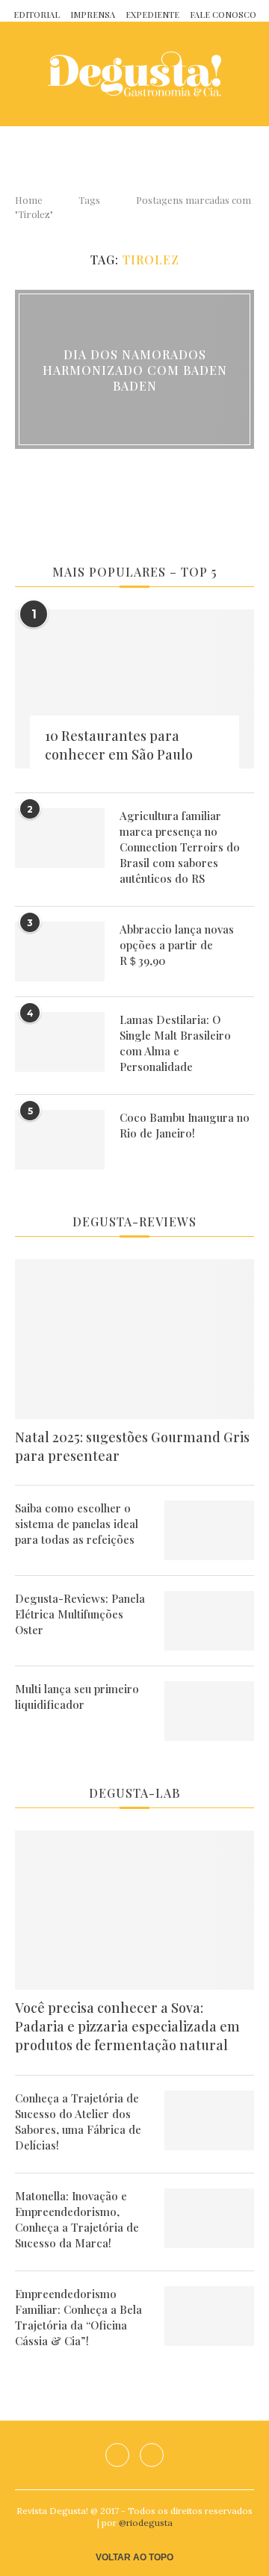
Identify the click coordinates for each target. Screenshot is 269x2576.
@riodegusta (146, 2523)
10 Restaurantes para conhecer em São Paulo (119, 745)
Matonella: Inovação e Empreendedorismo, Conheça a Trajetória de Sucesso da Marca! (77, 2219)
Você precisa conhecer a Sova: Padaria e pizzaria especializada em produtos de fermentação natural (127, 2026)
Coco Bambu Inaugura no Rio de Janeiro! (185, 1125)
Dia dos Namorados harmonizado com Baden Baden (135, 369)
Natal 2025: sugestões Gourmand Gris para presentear (132, 1446)
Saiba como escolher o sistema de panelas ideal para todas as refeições (77, 1524)
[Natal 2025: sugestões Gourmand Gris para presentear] (134, 1339)
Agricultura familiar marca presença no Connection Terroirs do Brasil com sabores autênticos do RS (180, 847)
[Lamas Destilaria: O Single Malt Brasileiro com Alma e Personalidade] (60, 1042)
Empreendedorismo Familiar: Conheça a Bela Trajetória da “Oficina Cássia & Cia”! (78, 2317)
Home (29, 200)
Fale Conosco (223, 15)
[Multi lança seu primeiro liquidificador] (209, 1711)
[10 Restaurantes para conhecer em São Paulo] (134, 689)
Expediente (152, 15)
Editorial (37, 15)
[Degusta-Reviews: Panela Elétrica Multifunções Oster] (209, 1621)
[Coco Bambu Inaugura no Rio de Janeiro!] (60, 1140)
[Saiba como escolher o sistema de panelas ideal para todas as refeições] (209, 1530)
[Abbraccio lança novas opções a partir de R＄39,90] (60, 952)
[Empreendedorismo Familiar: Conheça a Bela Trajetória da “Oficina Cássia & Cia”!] (209, 2316)
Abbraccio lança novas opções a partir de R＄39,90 (177, 945)
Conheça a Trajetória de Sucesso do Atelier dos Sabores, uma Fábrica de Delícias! (78, 2122)
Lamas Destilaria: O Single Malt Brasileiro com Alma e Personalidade (175, 1043)
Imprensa (93, 15)
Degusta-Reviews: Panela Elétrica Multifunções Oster (80, 1614)
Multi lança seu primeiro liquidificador (77, 1697)
